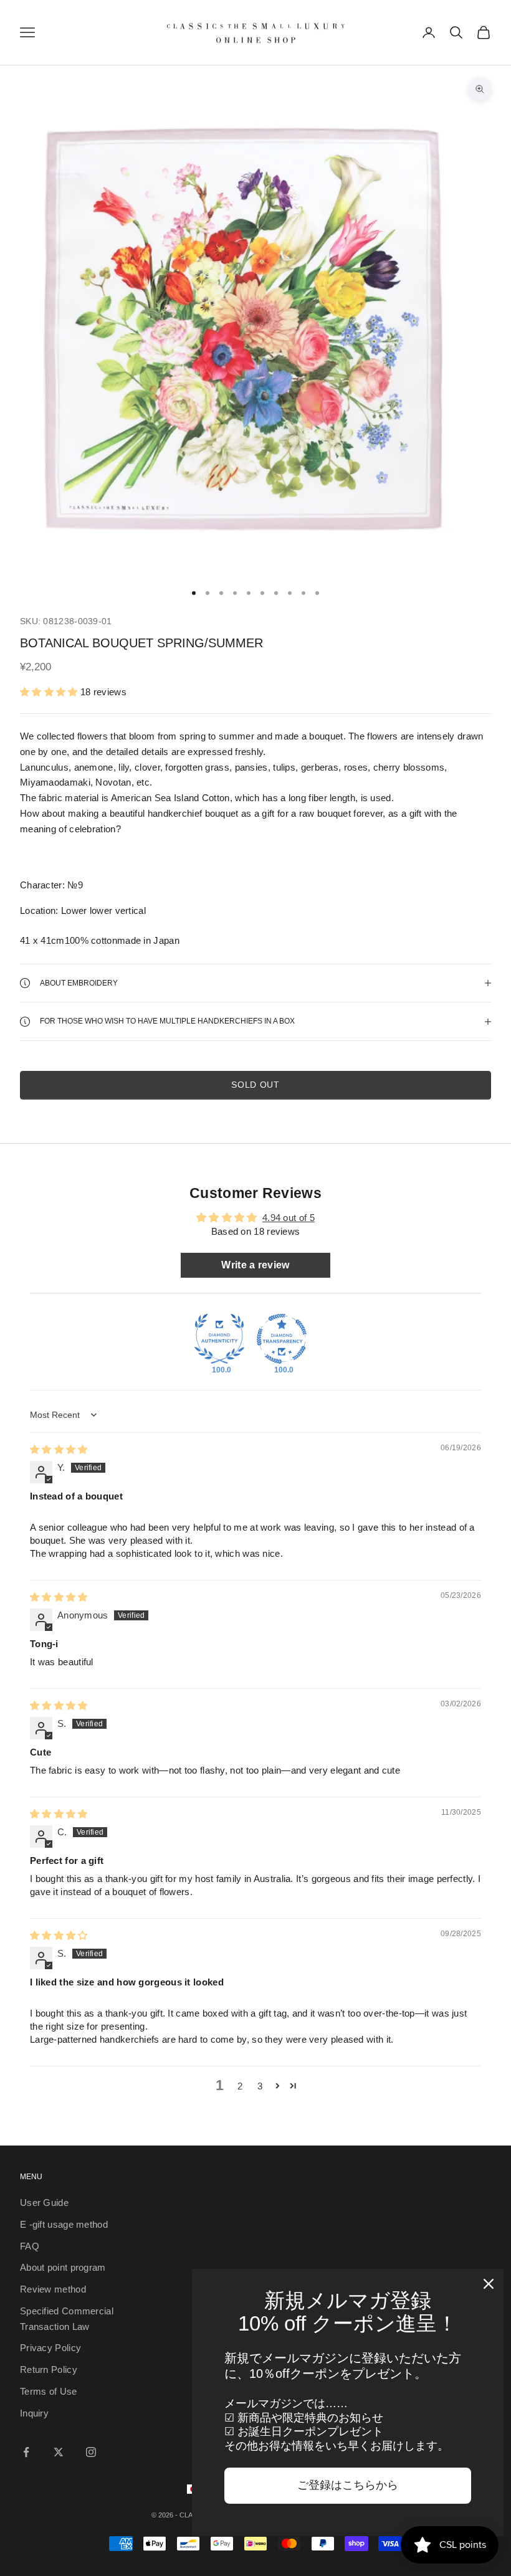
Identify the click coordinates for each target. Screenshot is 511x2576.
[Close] (489, 2284)
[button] (49, 692)
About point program (63, 2267)
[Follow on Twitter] (59, 2452)
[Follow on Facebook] (26, 2452)
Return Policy (49, 2369)
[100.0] (219, 1339)
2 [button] (240, 2086)
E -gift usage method (64, 2224)
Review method (53, 2289)
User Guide (44, 2203)
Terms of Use (49, 2391)
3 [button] (260, 2086)
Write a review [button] (255, 1265)
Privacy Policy (50, 2348)
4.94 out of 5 (289, 1218)
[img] (59, 1449)
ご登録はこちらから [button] (348, 2485)
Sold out (255, 1085)
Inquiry (34, 2413)
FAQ (30, 2246)
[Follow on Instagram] (91, 2452)
